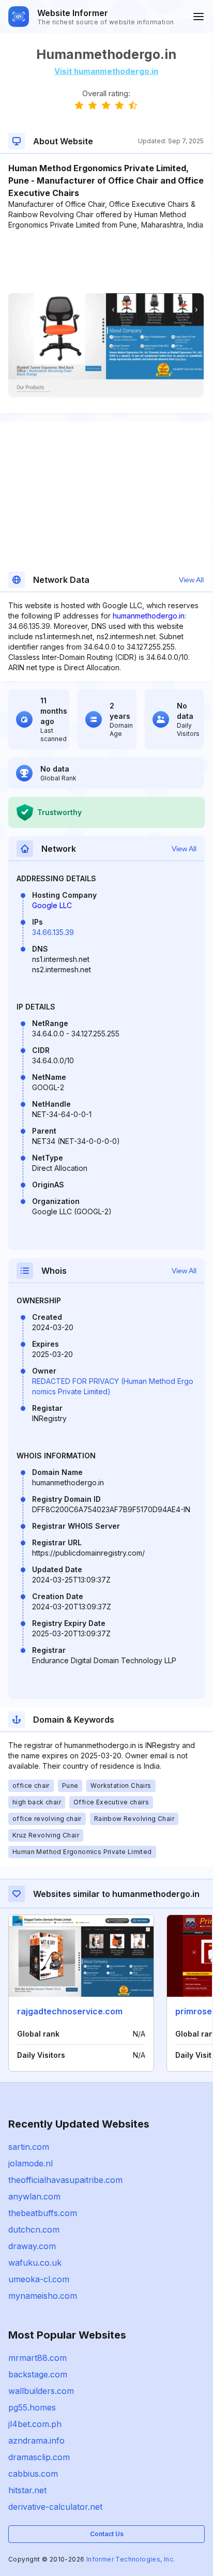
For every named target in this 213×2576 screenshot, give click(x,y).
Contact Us (107, 2534)
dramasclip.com (39, 2457)
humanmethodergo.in (149, 616)
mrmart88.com (37, 2358)
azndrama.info (36, 2441)
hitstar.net (27, 2490)
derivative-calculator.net (55, 2507)
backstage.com (38, 2374)
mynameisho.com (43, 2296)
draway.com (32, 2246)
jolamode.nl (31, 2163)
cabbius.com (33, 2474)
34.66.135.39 (53, 932)
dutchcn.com (34, 2229)
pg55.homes (32, 2407)
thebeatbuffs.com (43, 2213)
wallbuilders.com (41, 2391)
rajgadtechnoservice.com (70, 2011)
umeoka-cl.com (39, 2279)
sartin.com (29, 2147)
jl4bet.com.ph (35, 2424)
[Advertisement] (106, 262)
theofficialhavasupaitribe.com (65, 2180)
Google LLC (52, 905)
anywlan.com (34, 2196)
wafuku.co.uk (35, 2263)
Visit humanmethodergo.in (106, 71)
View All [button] (191, 580)
